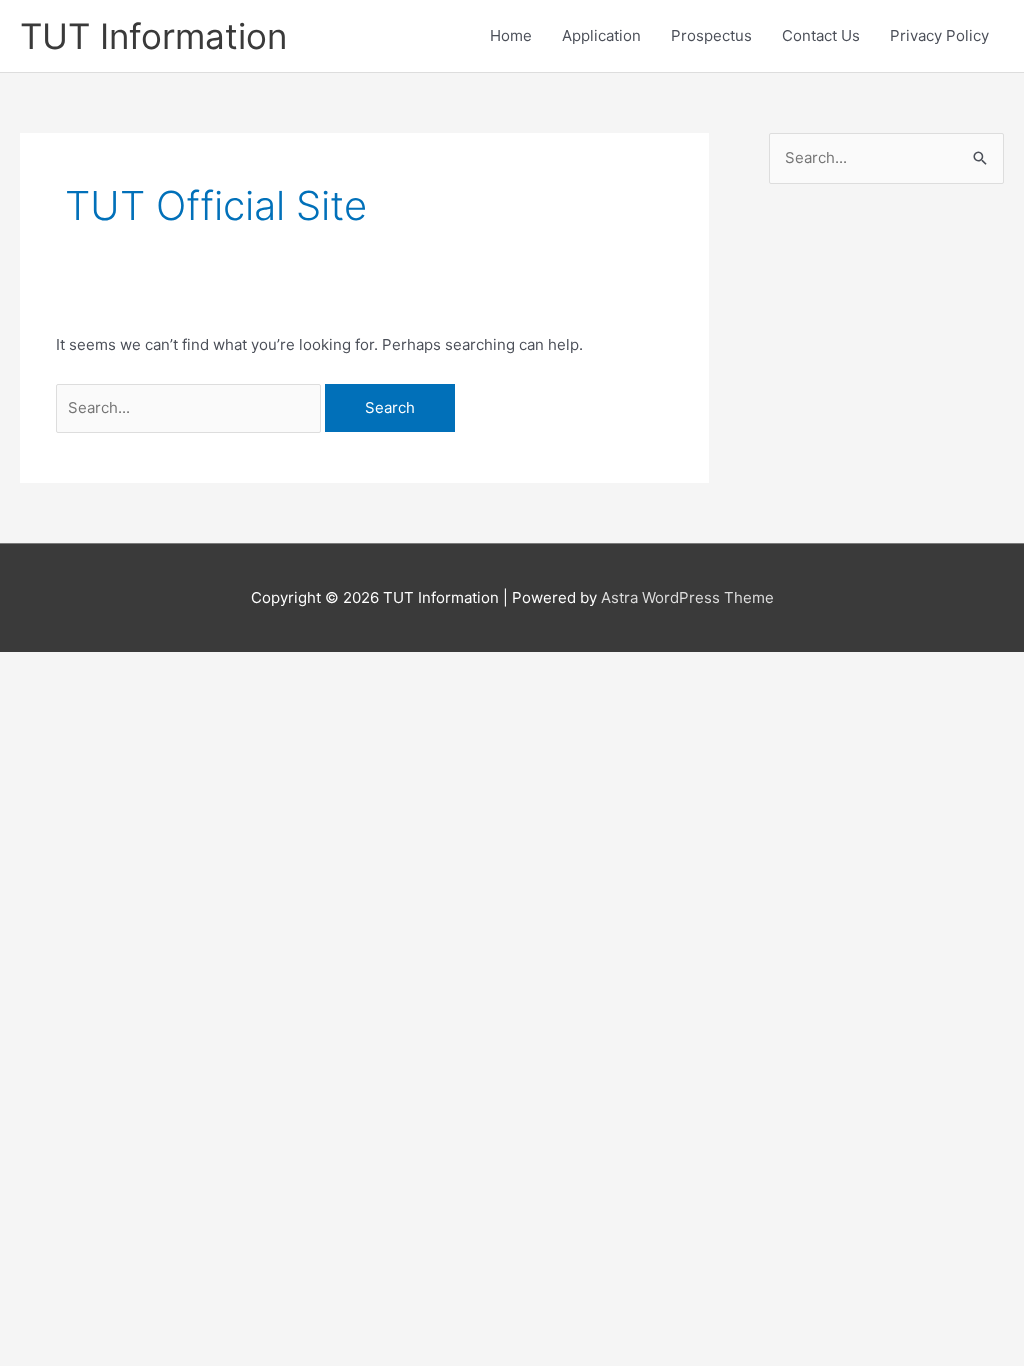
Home (511, 35)
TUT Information (153, 36)
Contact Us (821, 35)
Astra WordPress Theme (687, 597)
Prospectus (711, 35)
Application (601, 35)
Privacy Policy (939, 35)
